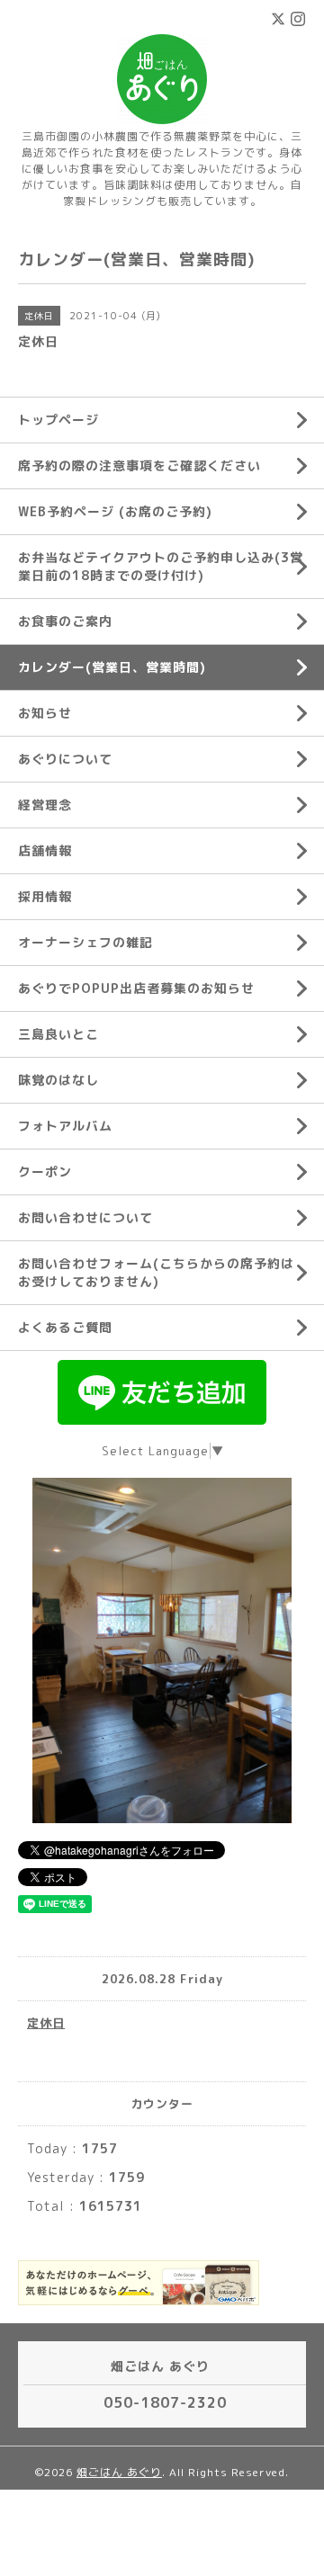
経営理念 (45, 805)
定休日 (46, 2023)
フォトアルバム (65, 1126)
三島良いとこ (58, 1034)
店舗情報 (45, 850)
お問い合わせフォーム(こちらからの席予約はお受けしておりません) (156, 1272)
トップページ (58, 420)
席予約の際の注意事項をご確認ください (139, 465)
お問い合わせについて (85, 1217)
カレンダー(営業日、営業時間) (112, 667)
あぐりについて (65, 759)
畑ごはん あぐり (119, 2472)
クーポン (45, 1172)
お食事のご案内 (65, 621)
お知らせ (45, 713)
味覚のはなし (58, 1080)
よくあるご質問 (65, 1327)
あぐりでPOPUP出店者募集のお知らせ (136, 988)
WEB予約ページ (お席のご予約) (115, 511)
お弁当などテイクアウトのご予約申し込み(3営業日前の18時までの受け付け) (161, 566)
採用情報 (45, 896)
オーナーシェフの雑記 (85, 942)
